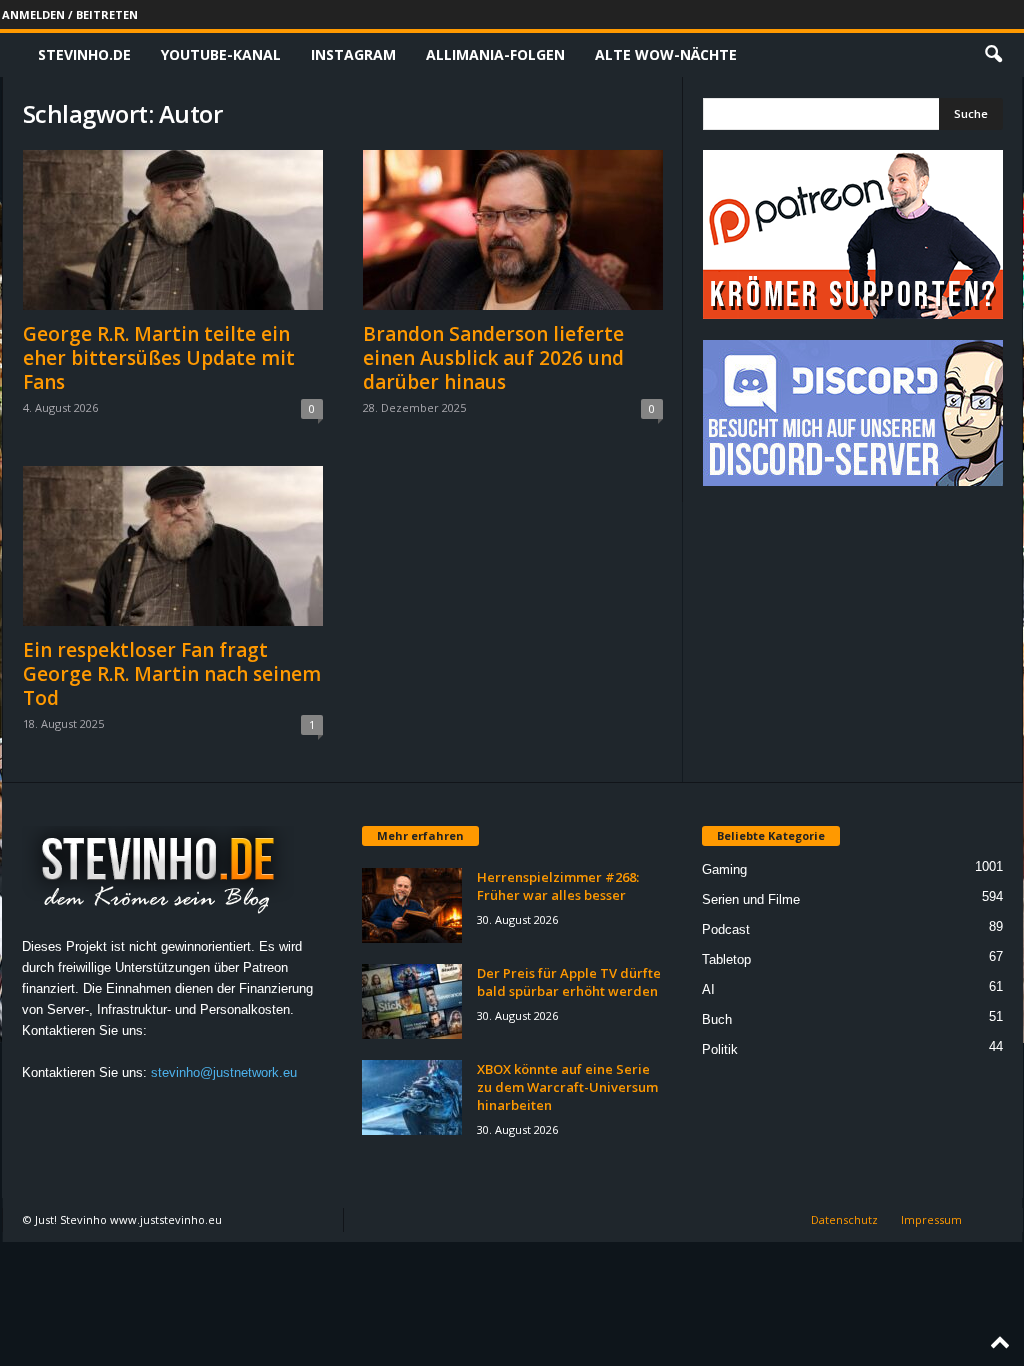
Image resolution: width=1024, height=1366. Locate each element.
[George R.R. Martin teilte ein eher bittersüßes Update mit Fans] (173, 230)
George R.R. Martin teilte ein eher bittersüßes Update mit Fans (159, 358)
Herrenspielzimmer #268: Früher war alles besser (558, 886)
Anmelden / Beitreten (70, 14)
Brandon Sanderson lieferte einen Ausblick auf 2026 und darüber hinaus (493, 358)
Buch (717, 1019)
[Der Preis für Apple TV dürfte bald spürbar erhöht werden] (412, 1001)
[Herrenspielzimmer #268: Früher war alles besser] (412, 905)
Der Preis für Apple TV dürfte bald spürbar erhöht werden (569, 982)
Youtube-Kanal (221, 54)
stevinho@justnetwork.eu (224, 1072)
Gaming (724, 869)
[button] (993, 55)
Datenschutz (844, 1219)
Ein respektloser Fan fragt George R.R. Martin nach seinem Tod (172, 674)
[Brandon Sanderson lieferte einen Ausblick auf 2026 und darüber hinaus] (513, 230)
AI (708, 989)
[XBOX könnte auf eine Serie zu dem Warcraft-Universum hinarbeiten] (412, 1097)
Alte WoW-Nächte (666, 54)
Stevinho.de (84, 54)
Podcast (726, 929)
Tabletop (726, 959)
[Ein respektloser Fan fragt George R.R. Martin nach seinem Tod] (173, 546)
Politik (720, 1049)
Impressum (931, 1219)
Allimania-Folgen (495, 54)
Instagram (353, 54)
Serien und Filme (751, 899)
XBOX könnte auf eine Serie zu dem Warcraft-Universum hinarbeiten (567, 1087)
